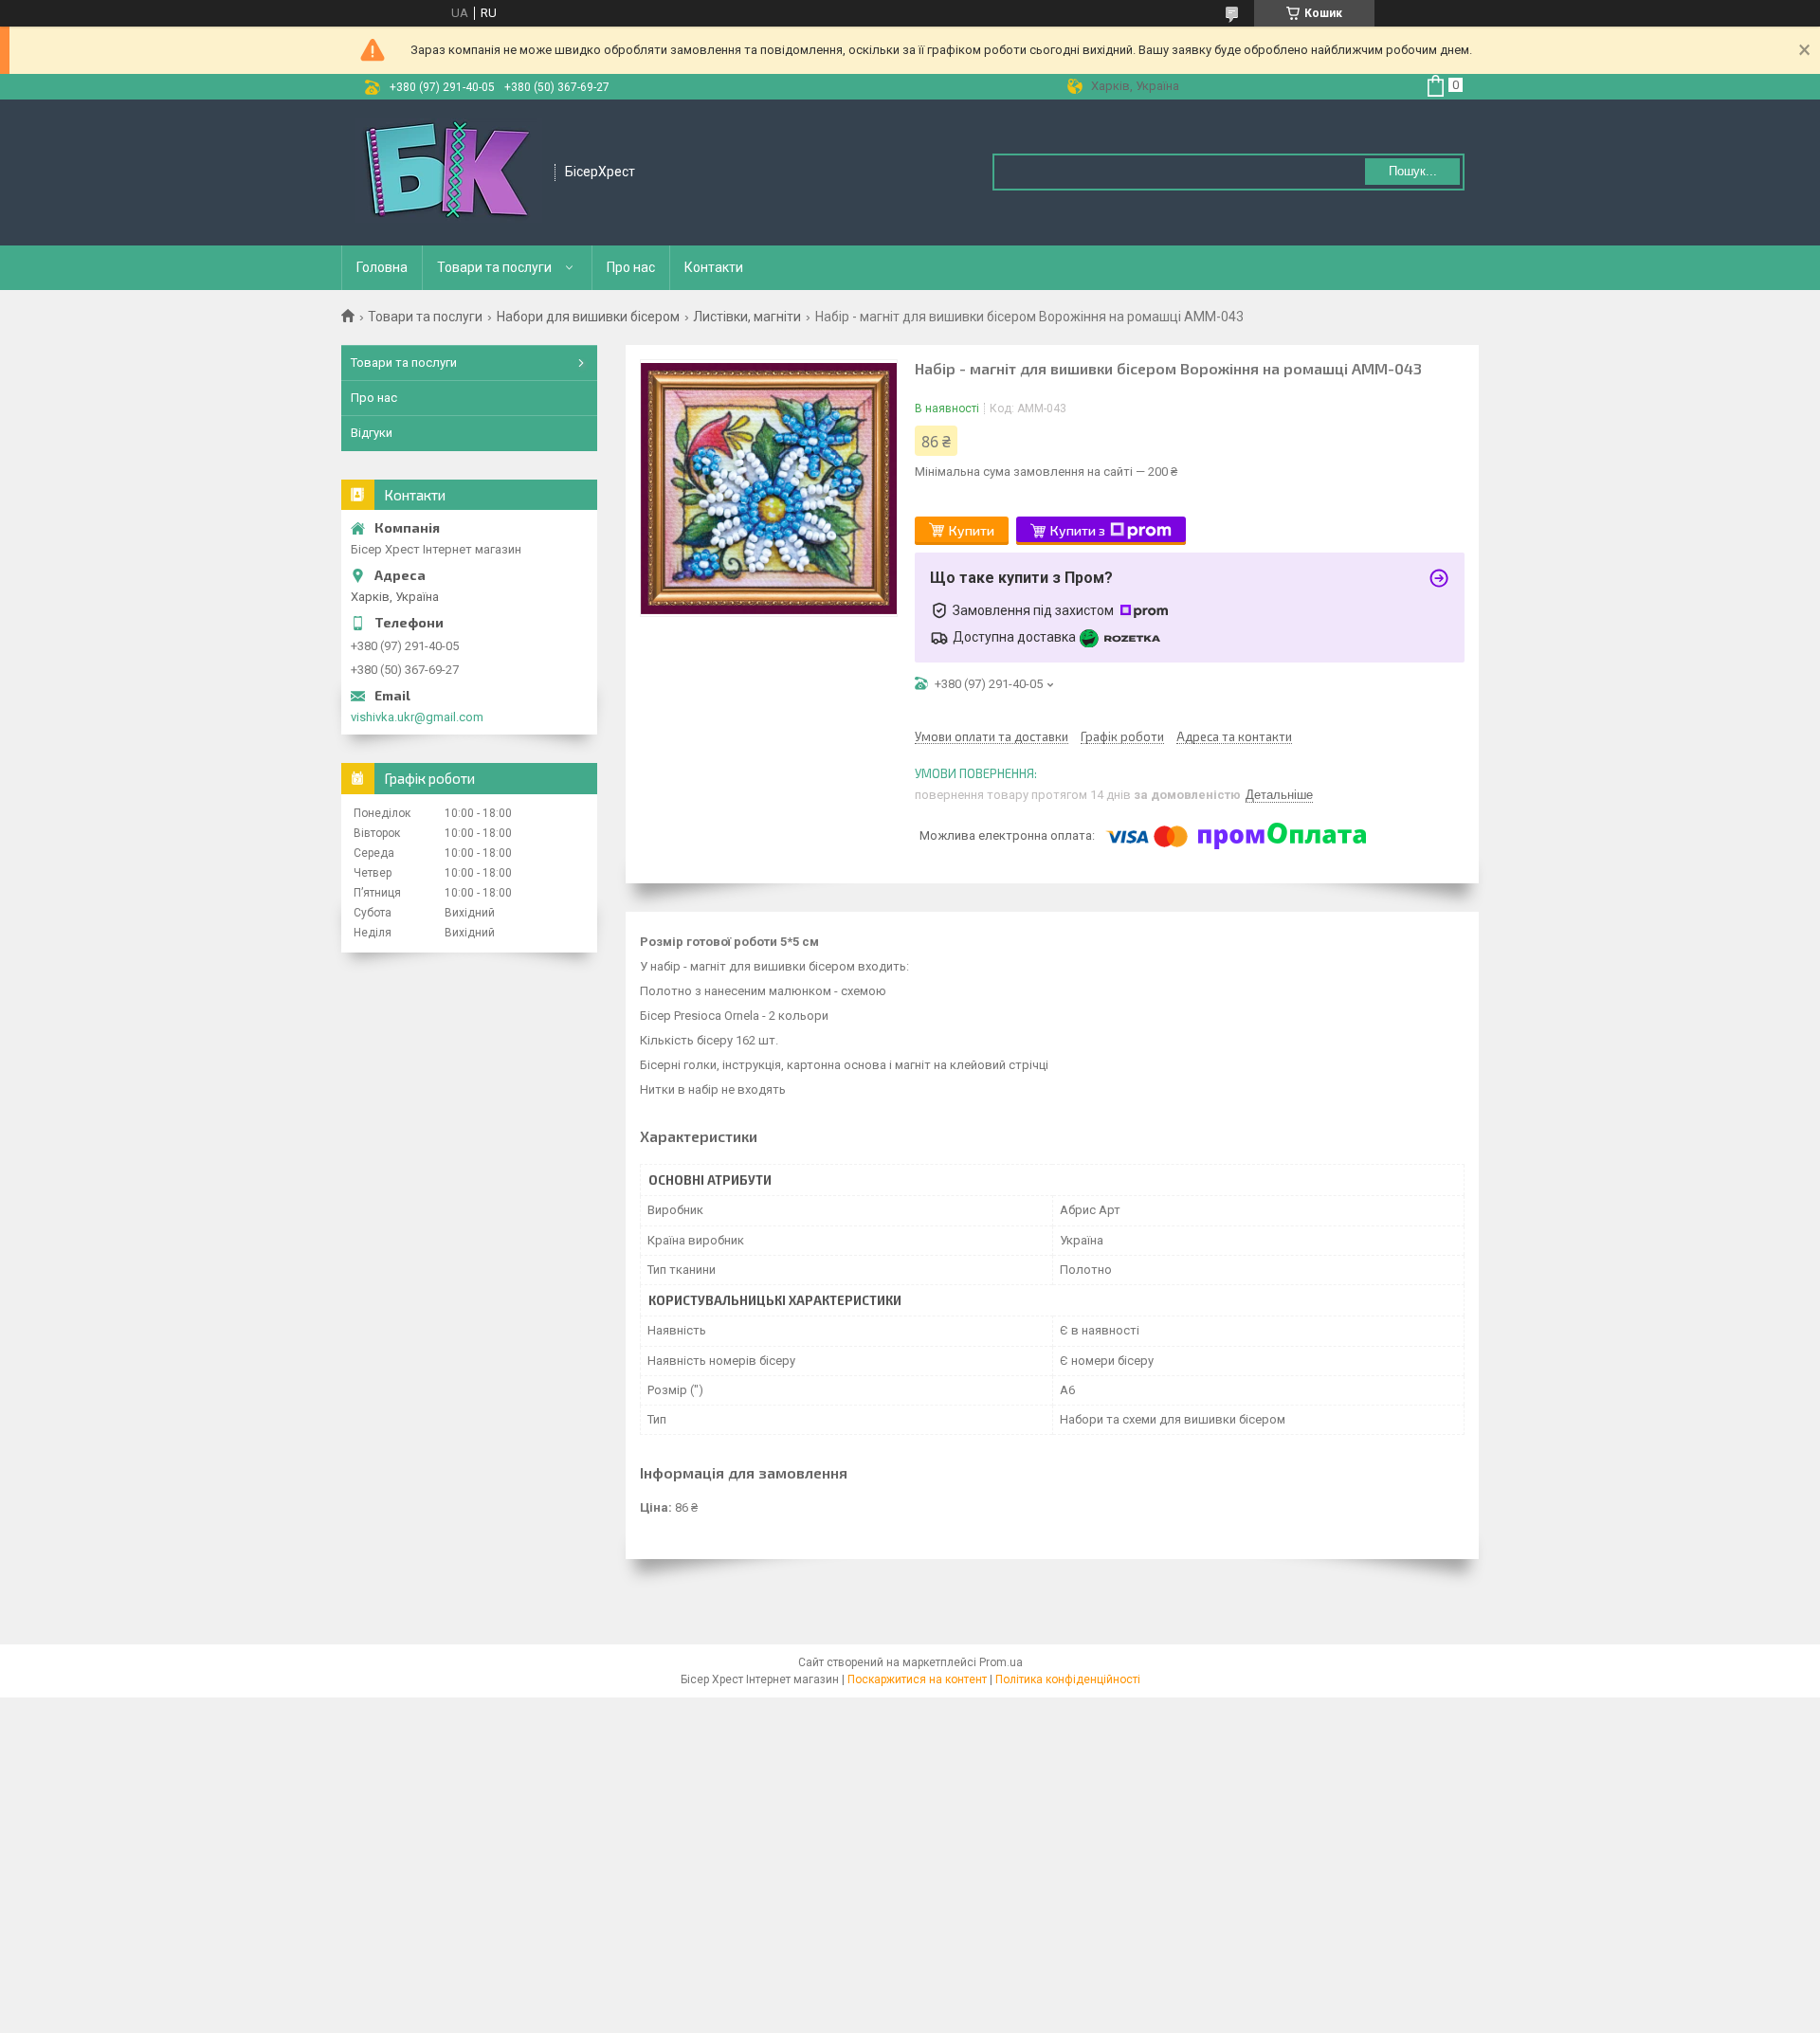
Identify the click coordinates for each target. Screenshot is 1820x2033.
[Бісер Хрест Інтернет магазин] (449, 172)
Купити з (1078, 530)
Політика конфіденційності (1068, 1679)
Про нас (631, 267)
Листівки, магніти (747, 317)
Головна (382, 267)
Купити (972, 530)
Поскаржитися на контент (917, 1679)
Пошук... (1413, 171)
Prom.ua (1001, 1662)
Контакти (714, 267)
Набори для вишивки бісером (588, 317)
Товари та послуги (494, 267)
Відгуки (372, 433)
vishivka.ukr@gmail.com (417, 717)
